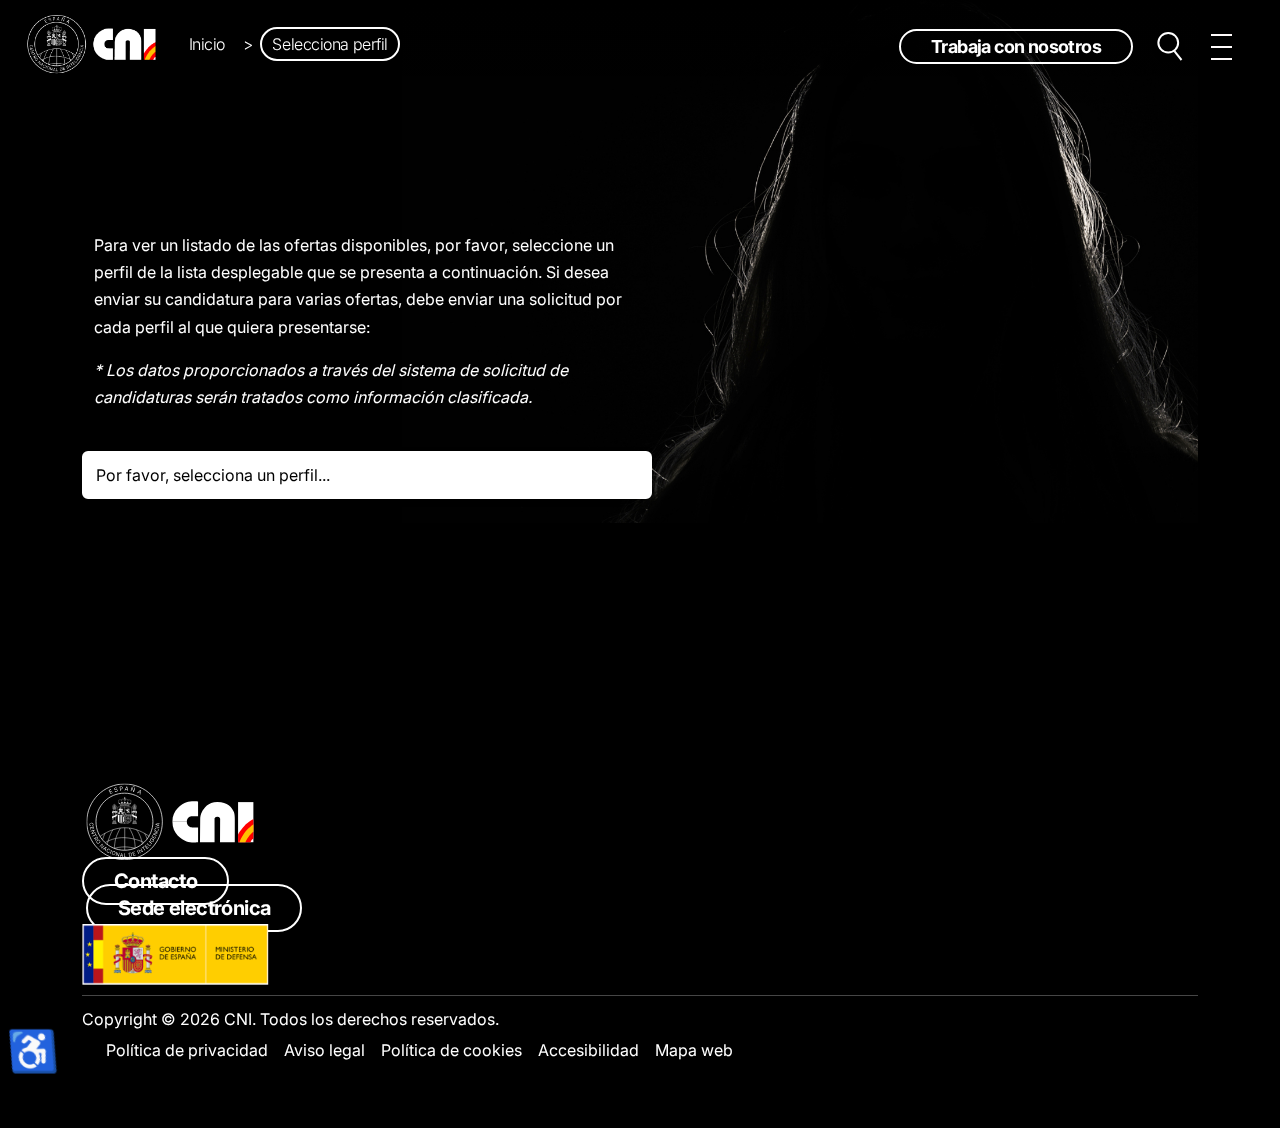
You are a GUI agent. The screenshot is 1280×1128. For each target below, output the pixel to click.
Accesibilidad (588, 1050)
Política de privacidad (187, 1050)
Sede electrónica (194, 908)
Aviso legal (324, 1050)
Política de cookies (451, 1050)
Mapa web (694, 1050)
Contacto (155, 881)
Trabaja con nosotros (1016, 46)
